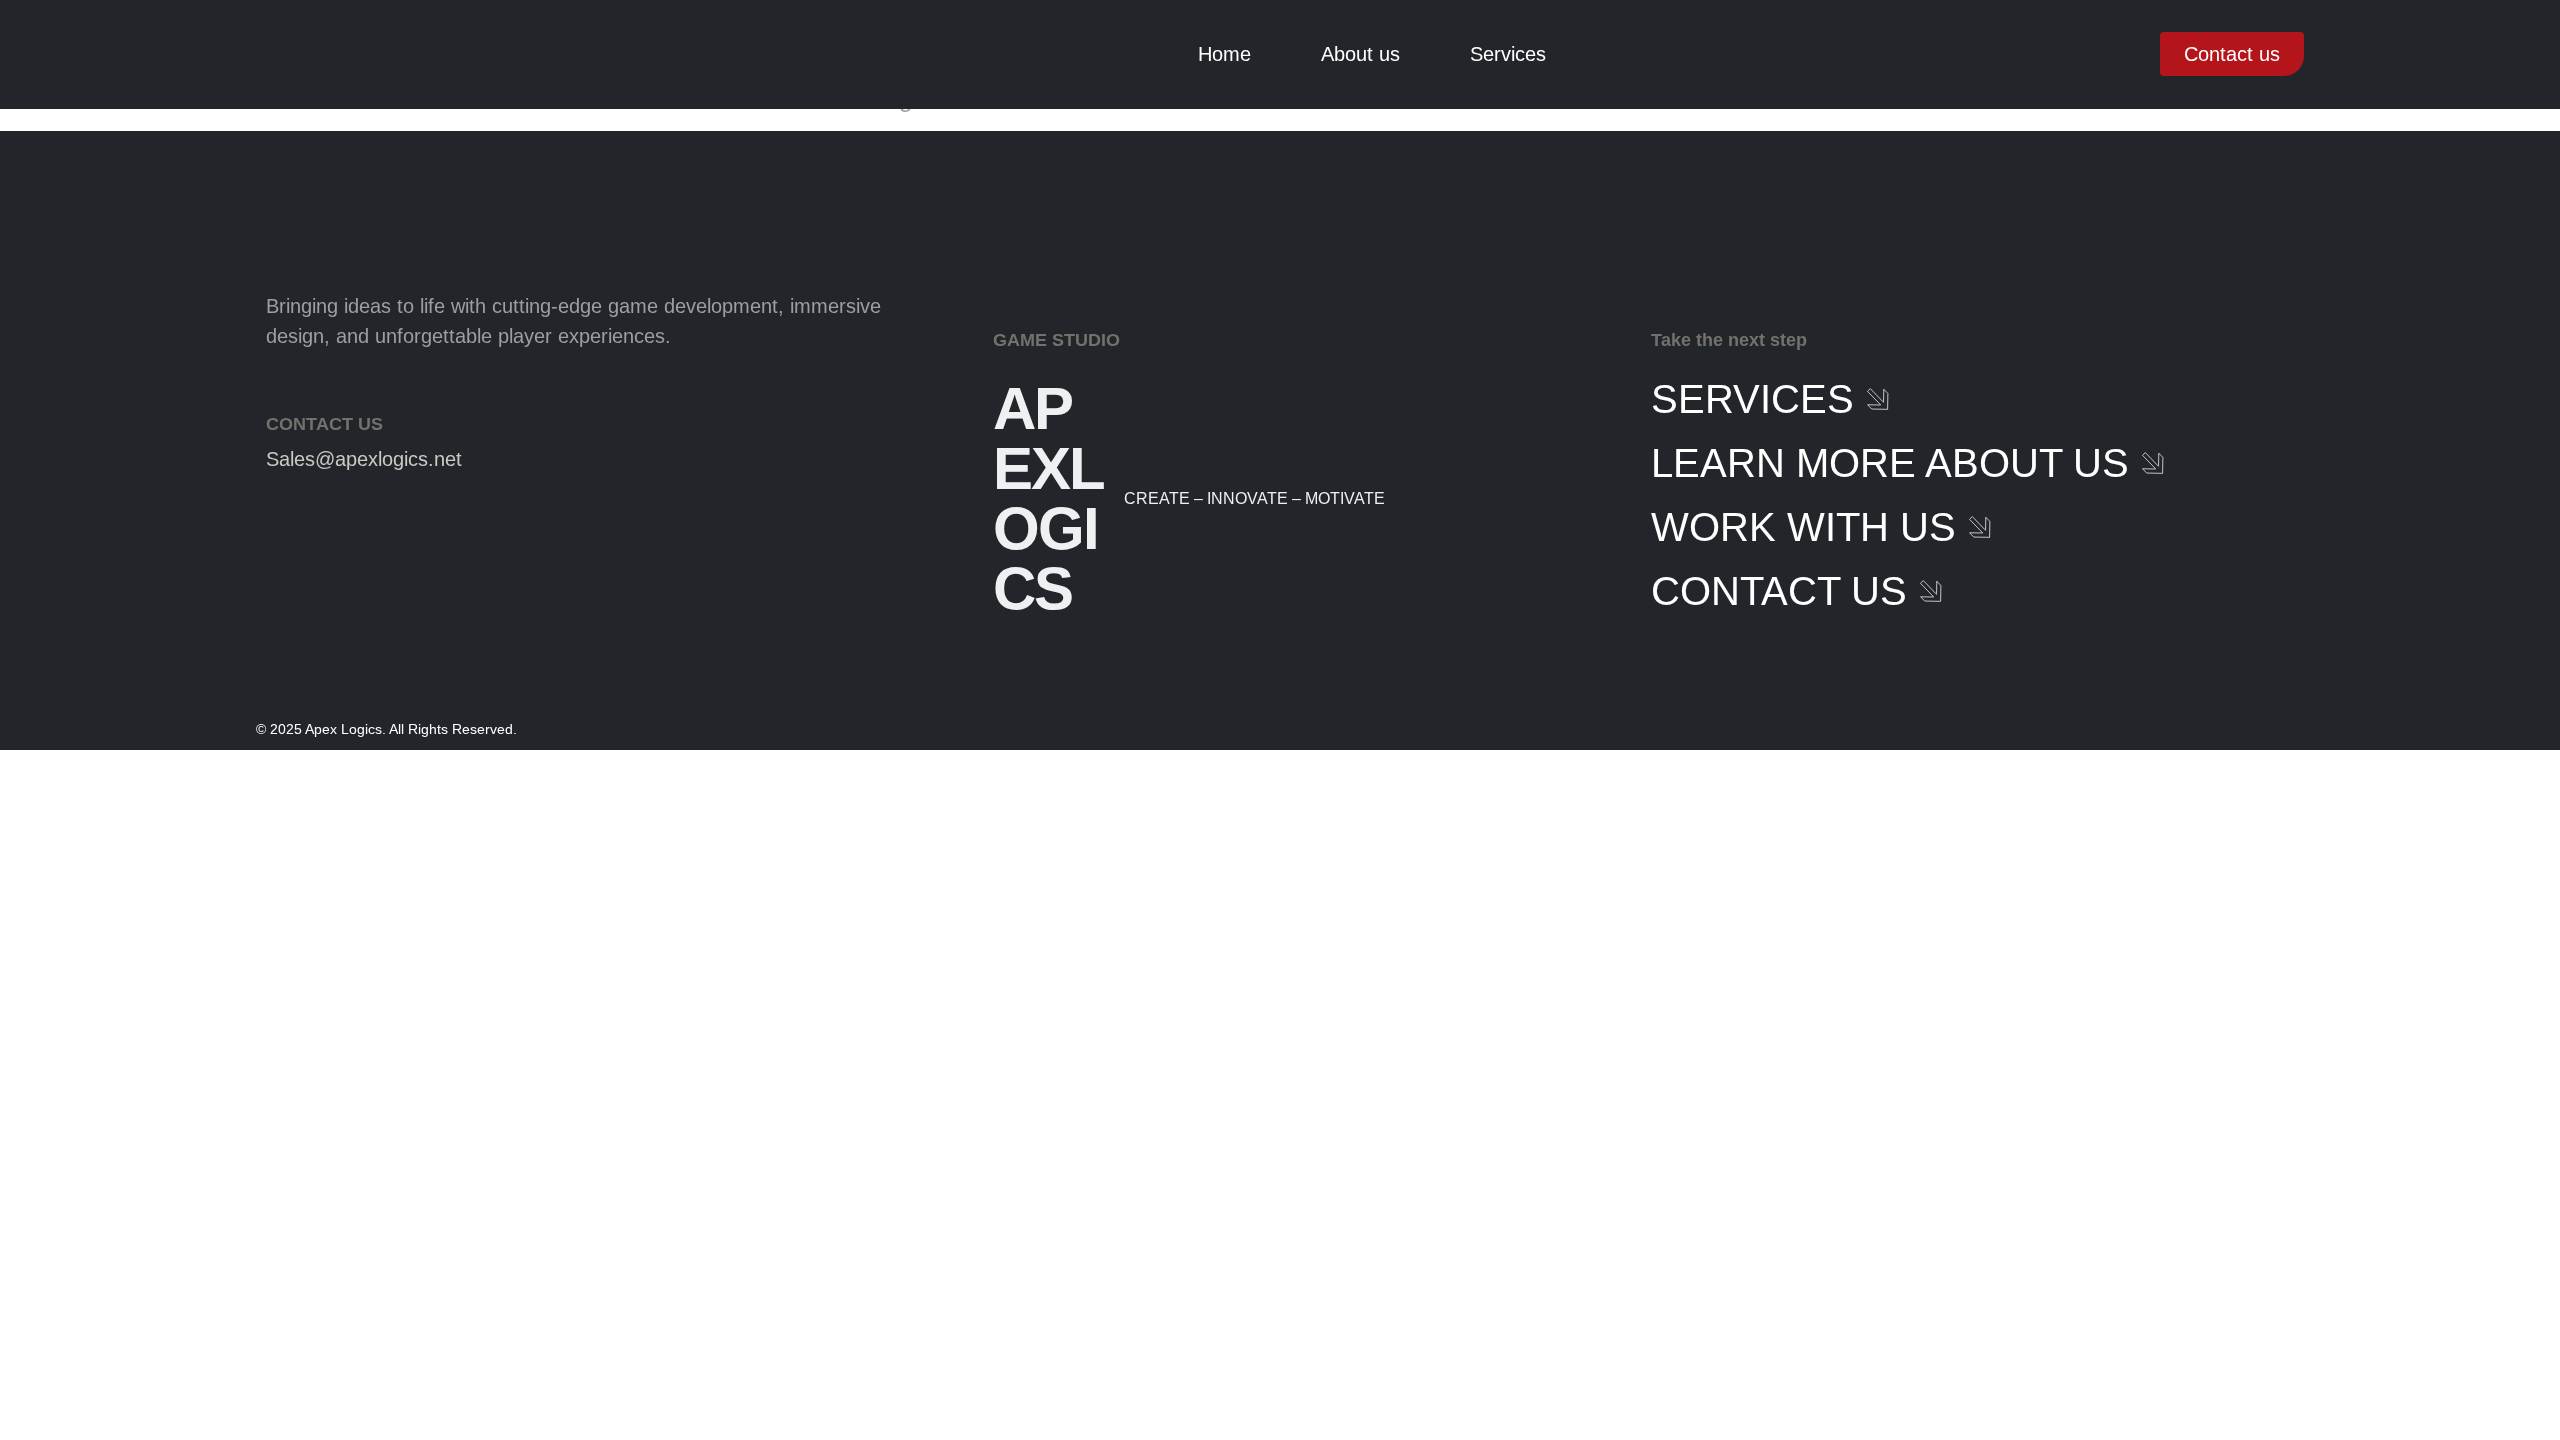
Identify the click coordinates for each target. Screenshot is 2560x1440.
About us (1360, 54)
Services (1508, 54)
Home (1224, 54)
